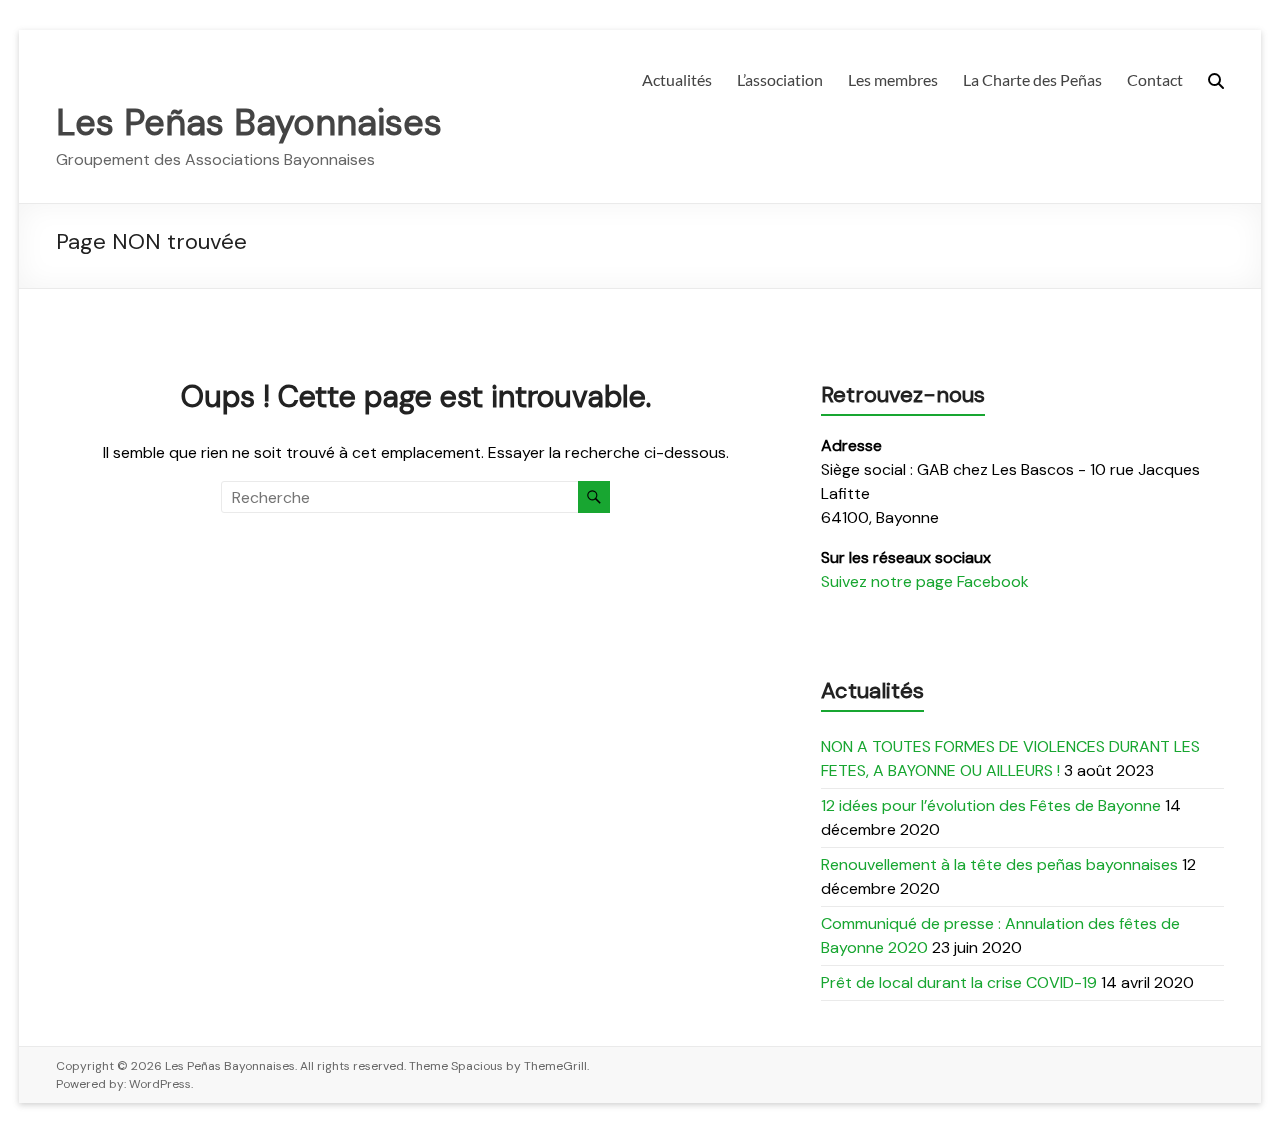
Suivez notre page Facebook (925, 581)
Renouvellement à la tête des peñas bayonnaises (999, 864)
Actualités (677, 79)
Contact (1155, 79)
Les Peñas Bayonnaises (249, 122)
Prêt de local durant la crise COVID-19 (959, 982)
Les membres (893, 79)
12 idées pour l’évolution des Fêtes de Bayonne (991, 805)
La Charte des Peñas (1032, 79)
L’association (780, 79)
